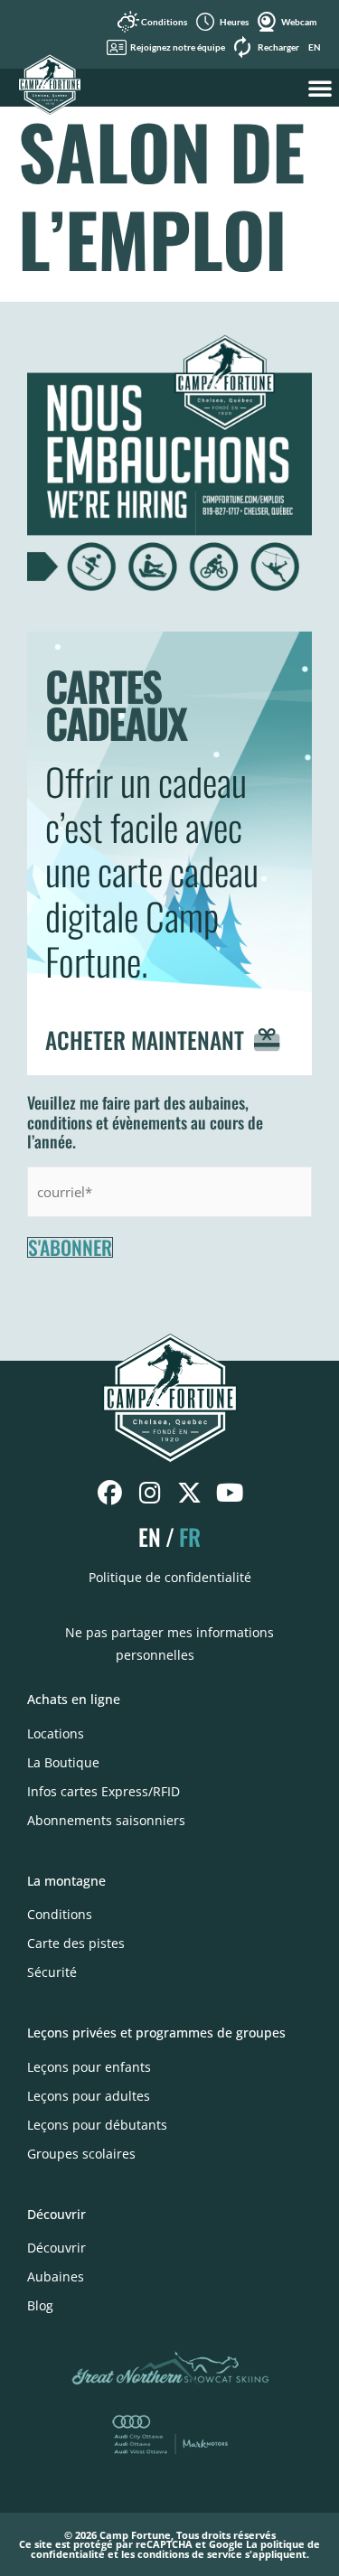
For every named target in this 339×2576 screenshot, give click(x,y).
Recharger (278, 47)
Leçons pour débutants (97, 2125)
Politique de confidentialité (170, 1577)
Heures (234, 22)
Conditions (164, 22)
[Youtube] (229, 1493)
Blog (40, 2305)
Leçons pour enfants (89, 2067)
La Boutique (63, 1762)
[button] (320, 88)
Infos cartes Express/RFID (104, 1791)
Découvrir (56, 2248)
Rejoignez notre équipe (178, 47)
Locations (56, 1733)
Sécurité (52, 1972)
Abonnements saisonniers (106, 1820)
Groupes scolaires (81, 2154)
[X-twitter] (189, 1493)
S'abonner (70, 1248)
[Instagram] (150, 1493)
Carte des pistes (76, 1943)
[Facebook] (110, 1493)
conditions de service (190, 2554)
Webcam (299, 22)
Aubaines (56, 2276)
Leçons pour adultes (89, 2096)
